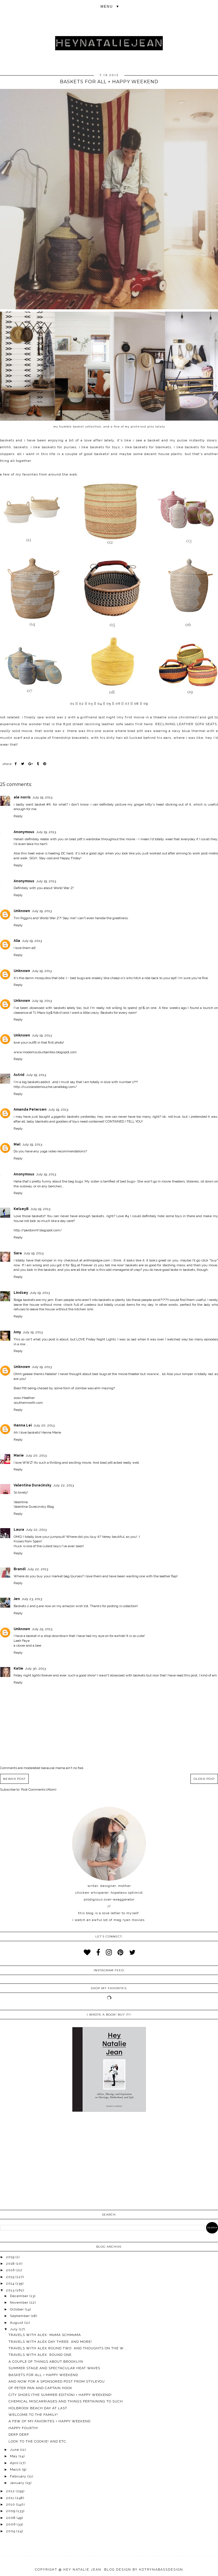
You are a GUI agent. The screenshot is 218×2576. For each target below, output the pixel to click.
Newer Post (14, 1779)
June (15, 2450)
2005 (11, 2531)
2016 (11, 2270)
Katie (18, 1668)
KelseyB (21, 1209)
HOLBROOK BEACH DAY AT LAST (38, 2408)
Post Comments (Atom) (39, 1789)
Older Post (204, 1779)
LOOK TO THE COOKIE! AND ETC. (38, 2441)
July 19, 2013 (42, 797)
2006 (11, 2524)
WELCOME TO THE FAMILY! (33, 2415)
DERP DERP (19, 2435)
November (20, 2302)
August (17, 2323)
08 (136, 704)
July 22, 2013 (63, 1485)
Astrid (19, 1075)
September (20, 2316)
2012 (11, 2491)
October (17, 2309)
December (20, 2296)
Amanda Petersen (30, 1109)
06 (118, 704)
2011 (11, 2498)
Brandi (20, 1569)
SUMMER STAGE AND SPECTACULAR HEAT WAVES (54, 2368)
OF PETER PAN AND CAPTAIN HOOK (40, 2388)
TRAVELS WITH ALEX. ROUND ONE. (41, 2355)
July (14, 2329)
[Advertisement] (109, 2162)
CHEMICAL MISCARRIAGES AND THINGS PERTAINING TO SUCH (66, 2401)
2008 (11, 2518)
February (19, 2476)
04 (100, 704)
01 (72, 704)
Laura (19, 1530)
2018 (11, 2264)
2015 (11, 2277)
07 (127, 704)
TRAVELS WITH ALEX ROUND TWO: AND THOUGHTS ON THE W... (68, 2348)
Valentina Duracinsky (33, 1485)
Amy (17, 1332)
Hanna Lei (23, 1425)
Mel (17, 1144)
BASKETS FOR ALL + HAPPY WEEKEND (43, 2375)
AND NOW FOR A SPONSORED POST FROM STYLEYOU (57, 2381)
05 (109, 704)
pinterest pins (142, 426)
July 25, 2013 (42, 1629)
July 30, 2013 (35, 1668)
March (16, 2469)
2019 (11, 2257)
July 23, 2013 (32, 1599)
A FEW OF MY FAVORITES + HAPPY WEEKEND (50, 2421)
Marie (19, 1455)
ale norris (22, 797)
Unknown (22, 911)
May (14, 2456)
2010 (11, 2504)
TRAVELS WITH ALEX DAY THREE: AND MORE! (50, 2342)
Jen (17, 1599)
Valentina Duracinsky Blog (34, 1507)
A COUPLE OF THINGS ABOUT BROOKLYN (46, 2362)
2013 (11, 2290)
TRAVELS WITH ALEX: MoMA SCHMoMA (45, 2335)
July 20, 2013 (44, 1425)
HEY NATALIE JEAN (82, 2570)
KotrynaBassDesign (161, 2570)
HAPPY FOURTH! (23, 2428)
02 (81, 704)
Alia (17, 941)
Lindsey (21, 1293)
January (18, 2483)
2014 (11, 2283)
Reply (18, 816)
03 (91, 704)
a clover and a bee (27, 1645)
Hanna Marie (51, 1432)
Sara (18, 1253)
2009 (11, 2511)
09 (146, 704)
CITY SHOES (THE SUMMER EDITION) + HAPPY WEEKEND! (60, 2395)
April (15, 2463)
